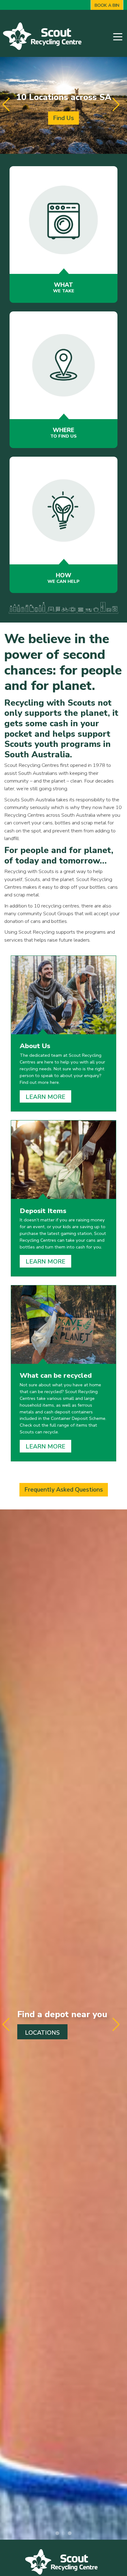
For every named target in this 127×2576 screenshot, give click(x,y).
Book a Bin (107, 5)
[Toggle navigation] (118, 36)
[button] (121, 105)
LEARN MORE (45, 1097)
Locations (42, 2033)
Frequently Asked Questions (64, 1490)
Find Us (63, 118)
